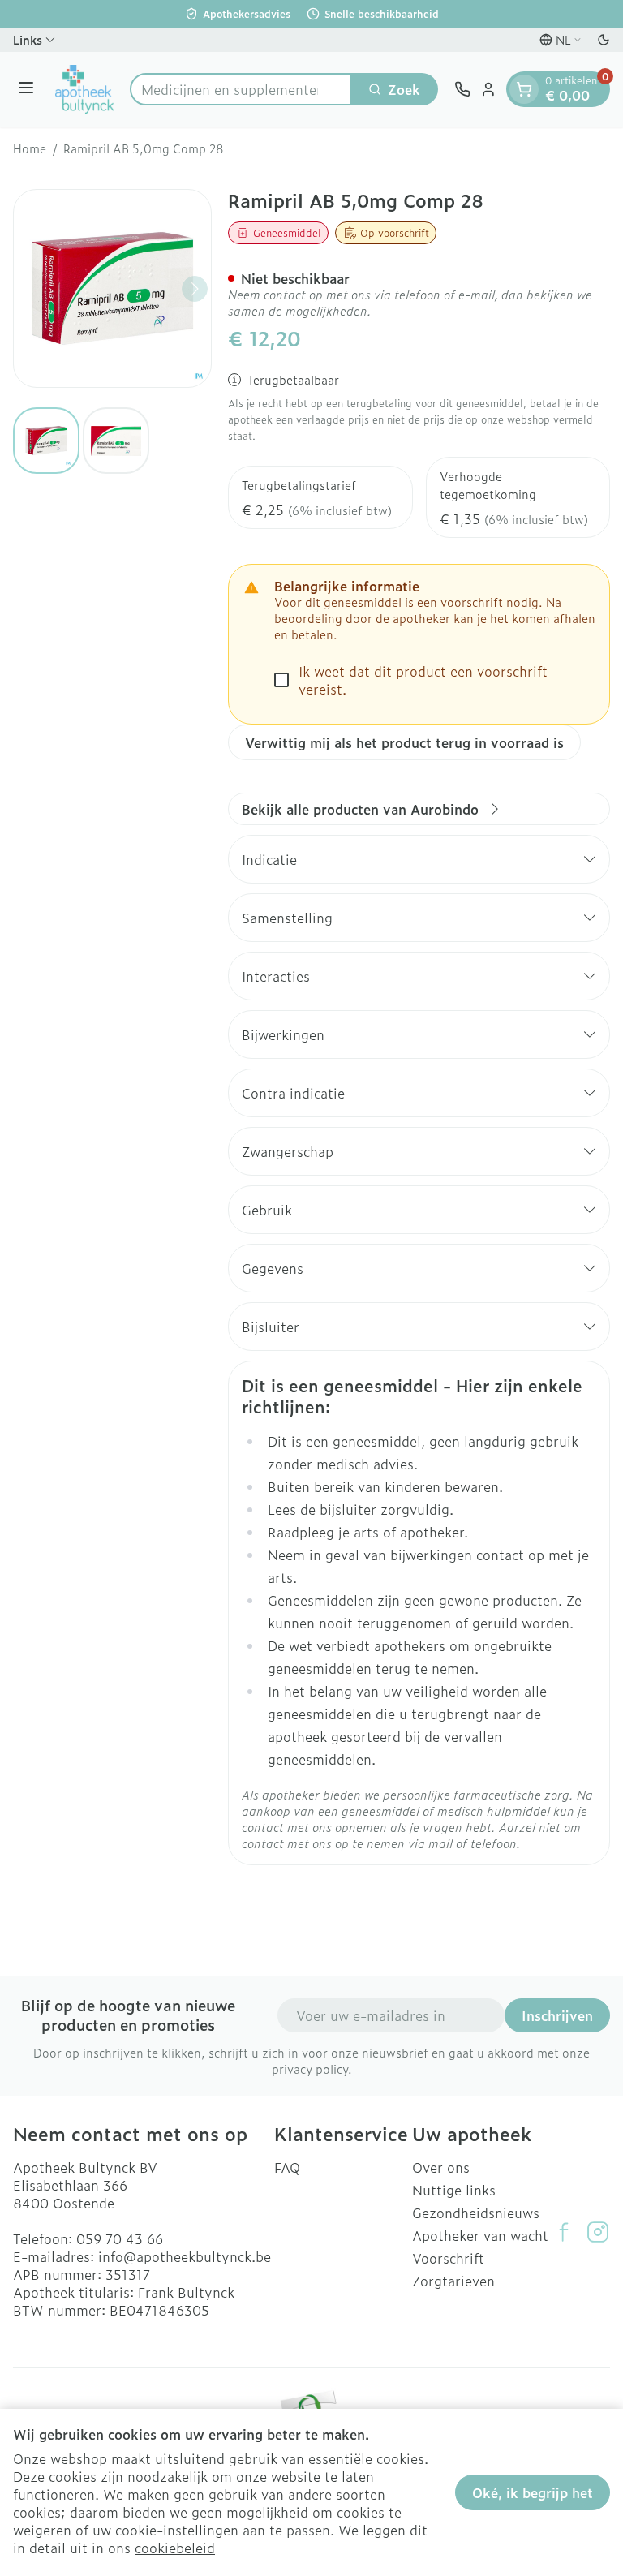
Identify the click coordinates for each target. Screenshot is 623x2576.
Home (30, 148)
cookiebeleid (175, 2548)
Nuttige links (454, 2190)
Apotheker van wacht (480, 2235)
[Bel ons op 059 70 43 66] (462, 89)
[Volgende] (195, 289)
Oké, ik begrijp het (533, 2492)
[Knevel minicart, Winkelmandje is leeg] (524, 89)
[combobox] (241, 89)
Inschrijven (557, 2015)
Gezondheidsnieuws (476, 2213)
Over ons (441, 2167)
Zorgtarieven (453, 2281)
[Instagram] (598, 2232)
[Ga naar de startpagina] (84, 89)
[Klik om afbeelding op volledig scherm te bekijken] (112, 288)
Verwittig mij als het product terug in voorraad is (404, 742)
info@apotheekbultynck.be (185, 2256)
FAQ (287, 2167)
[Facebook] (564, 2232)
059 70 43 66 (120, 2238)
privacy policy (310, 2069)
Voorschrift (448, 2258)
